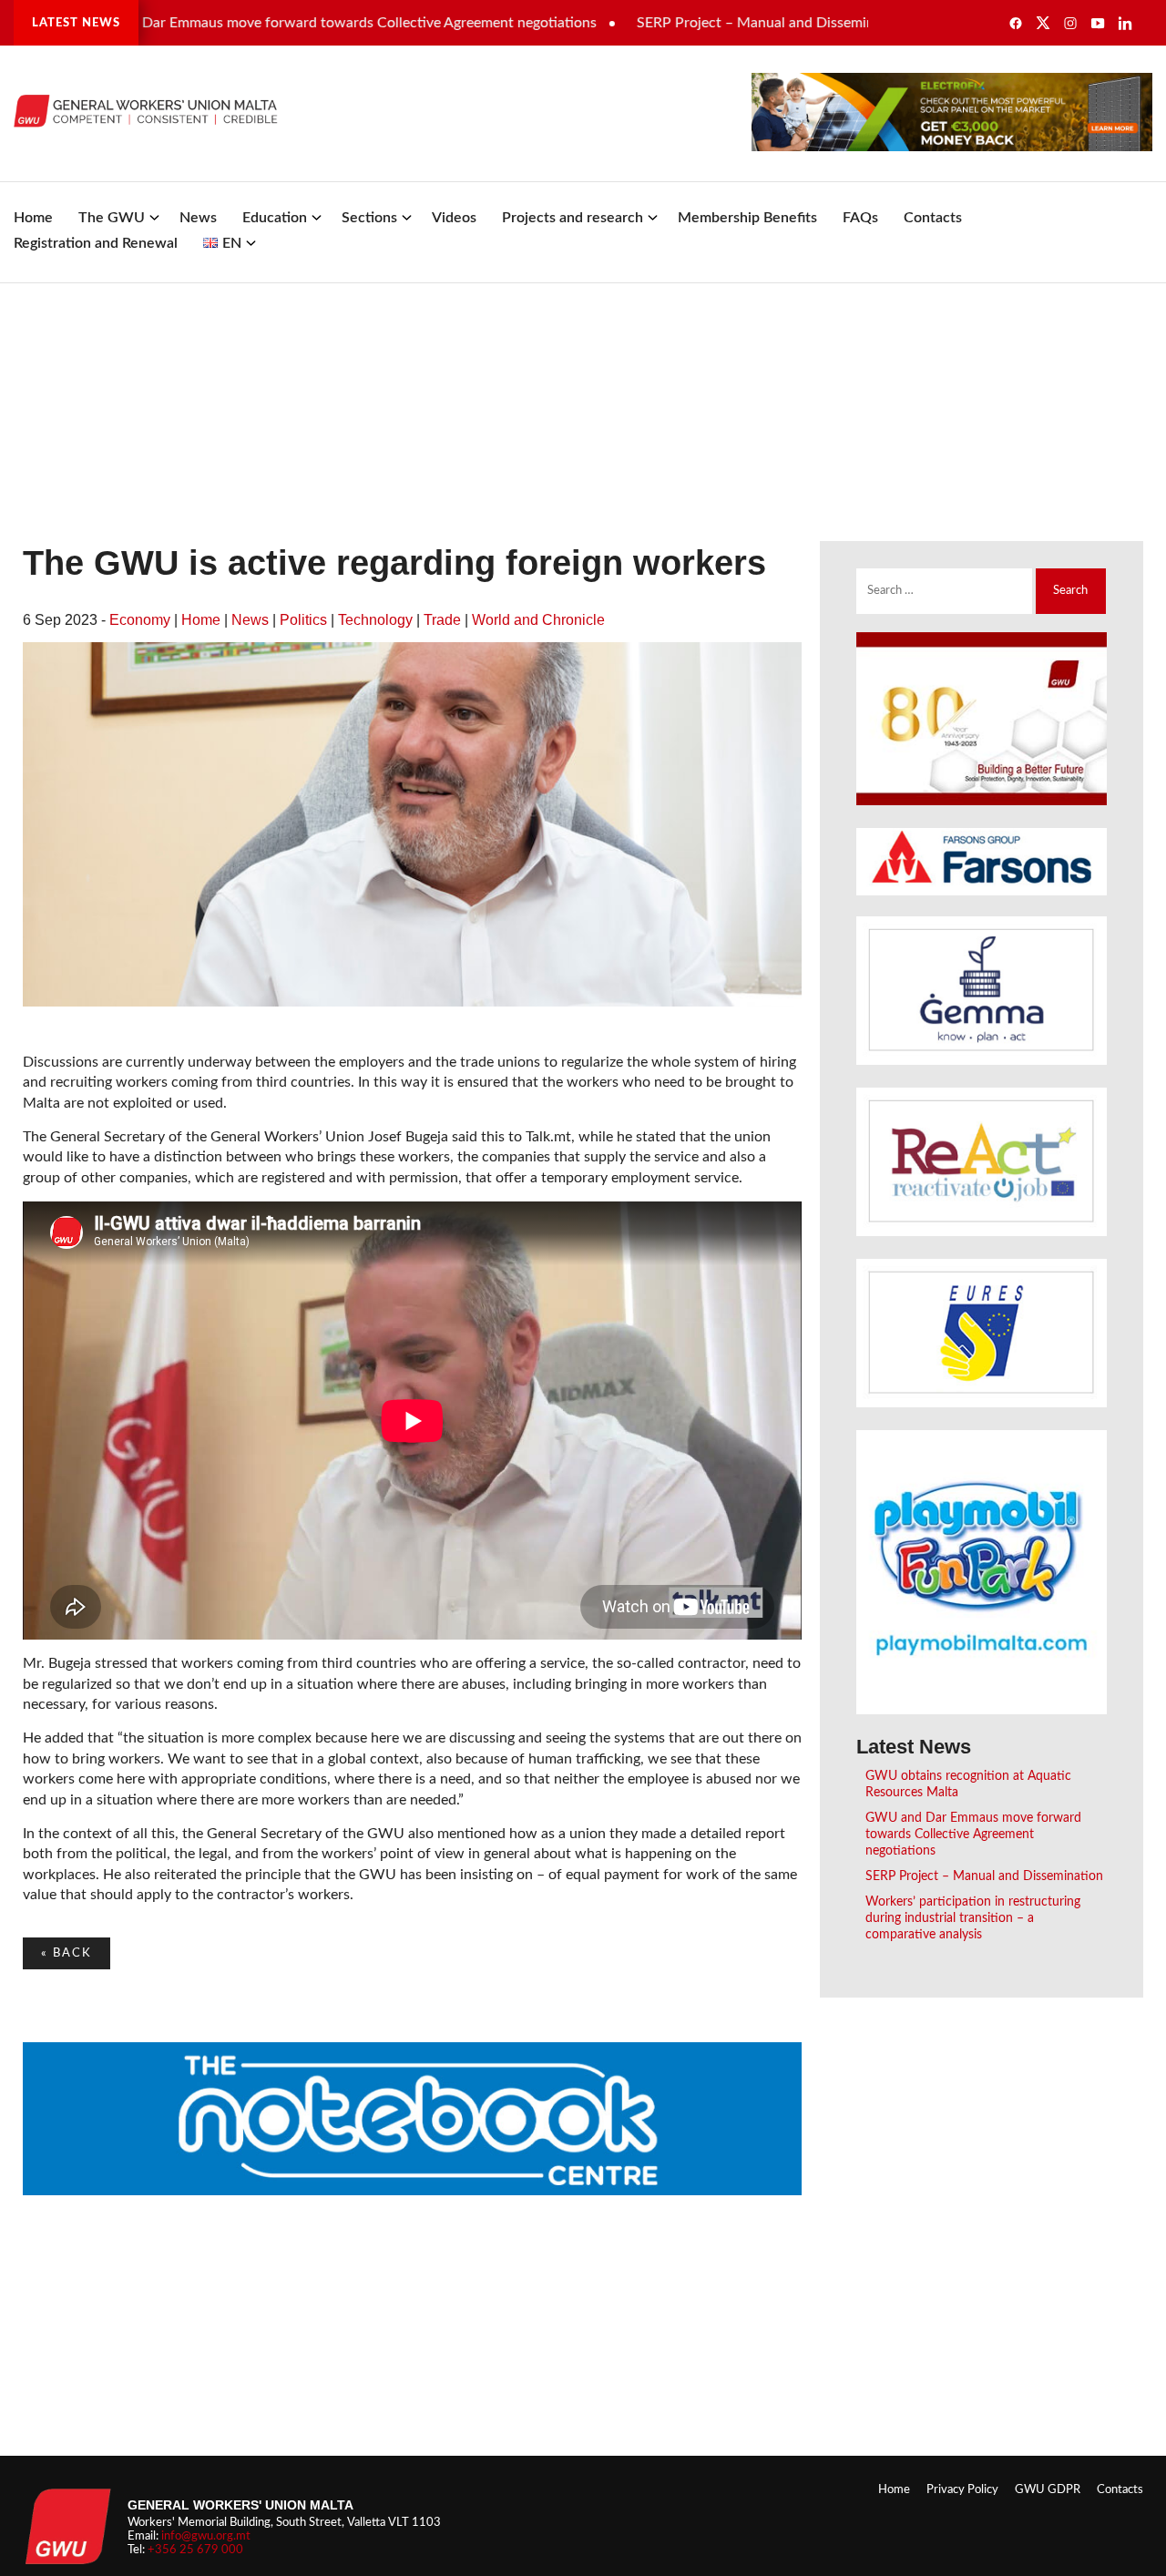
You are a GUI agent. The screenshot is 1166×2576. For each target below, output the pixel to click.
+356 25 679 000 (195, 2550)
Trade (442, 620)
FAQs (860, 218)
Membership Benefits (747, 218)
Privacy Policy (962, 2489)
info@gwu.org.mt (206, 2536)
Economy (140, 620)
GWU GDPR (1048, 2489)
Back (66, 1953)
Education (275, 218)
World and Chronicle (538, 620)
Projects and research (573, 218)
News (198, 218)
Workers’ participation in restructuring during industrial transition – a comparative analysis (973, 1918)
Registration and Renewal (96, 243)
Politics (303, 620)
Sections (369, 218)
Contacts (933, 218)
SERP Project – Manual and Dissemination (715, 23)
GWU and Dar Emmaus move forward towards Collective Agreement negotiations (973, 1834)
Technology (375, 620)
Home (33, 218)
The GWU (112, 218)
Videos (454, 218)
